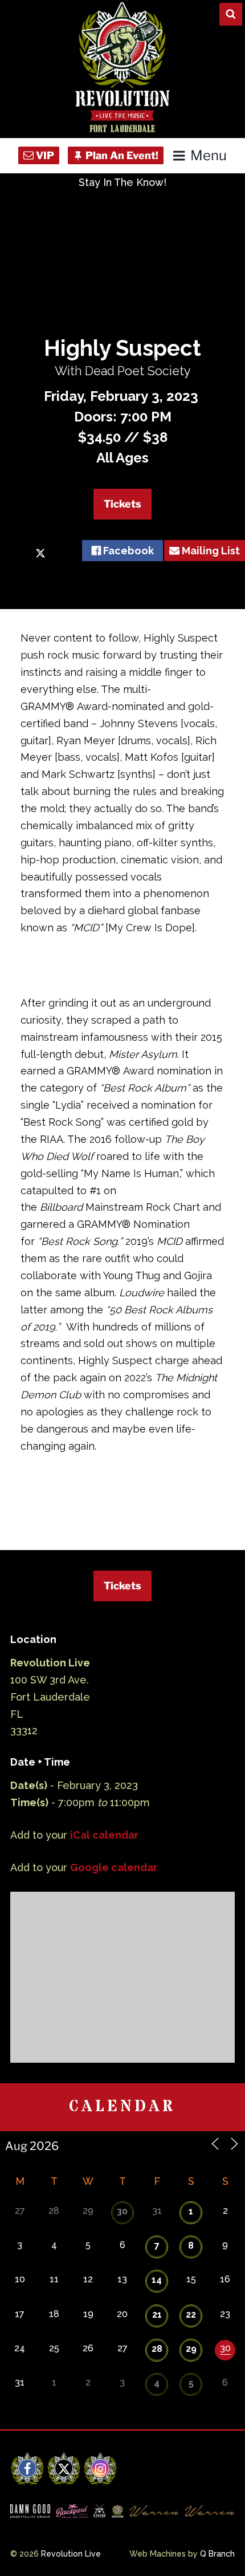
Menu (208, 155)
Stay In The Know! (122, 182)
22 (191, 2315)
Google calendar (114, 1867)
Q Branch (217, 2554)
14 (157, 2280)
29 (191, 2349)
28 (157, 2349)
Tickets (122, 504)
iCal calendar (104, 1835)
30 (122, 2211)
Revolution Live (71, 2554)
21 (157, 2315)
